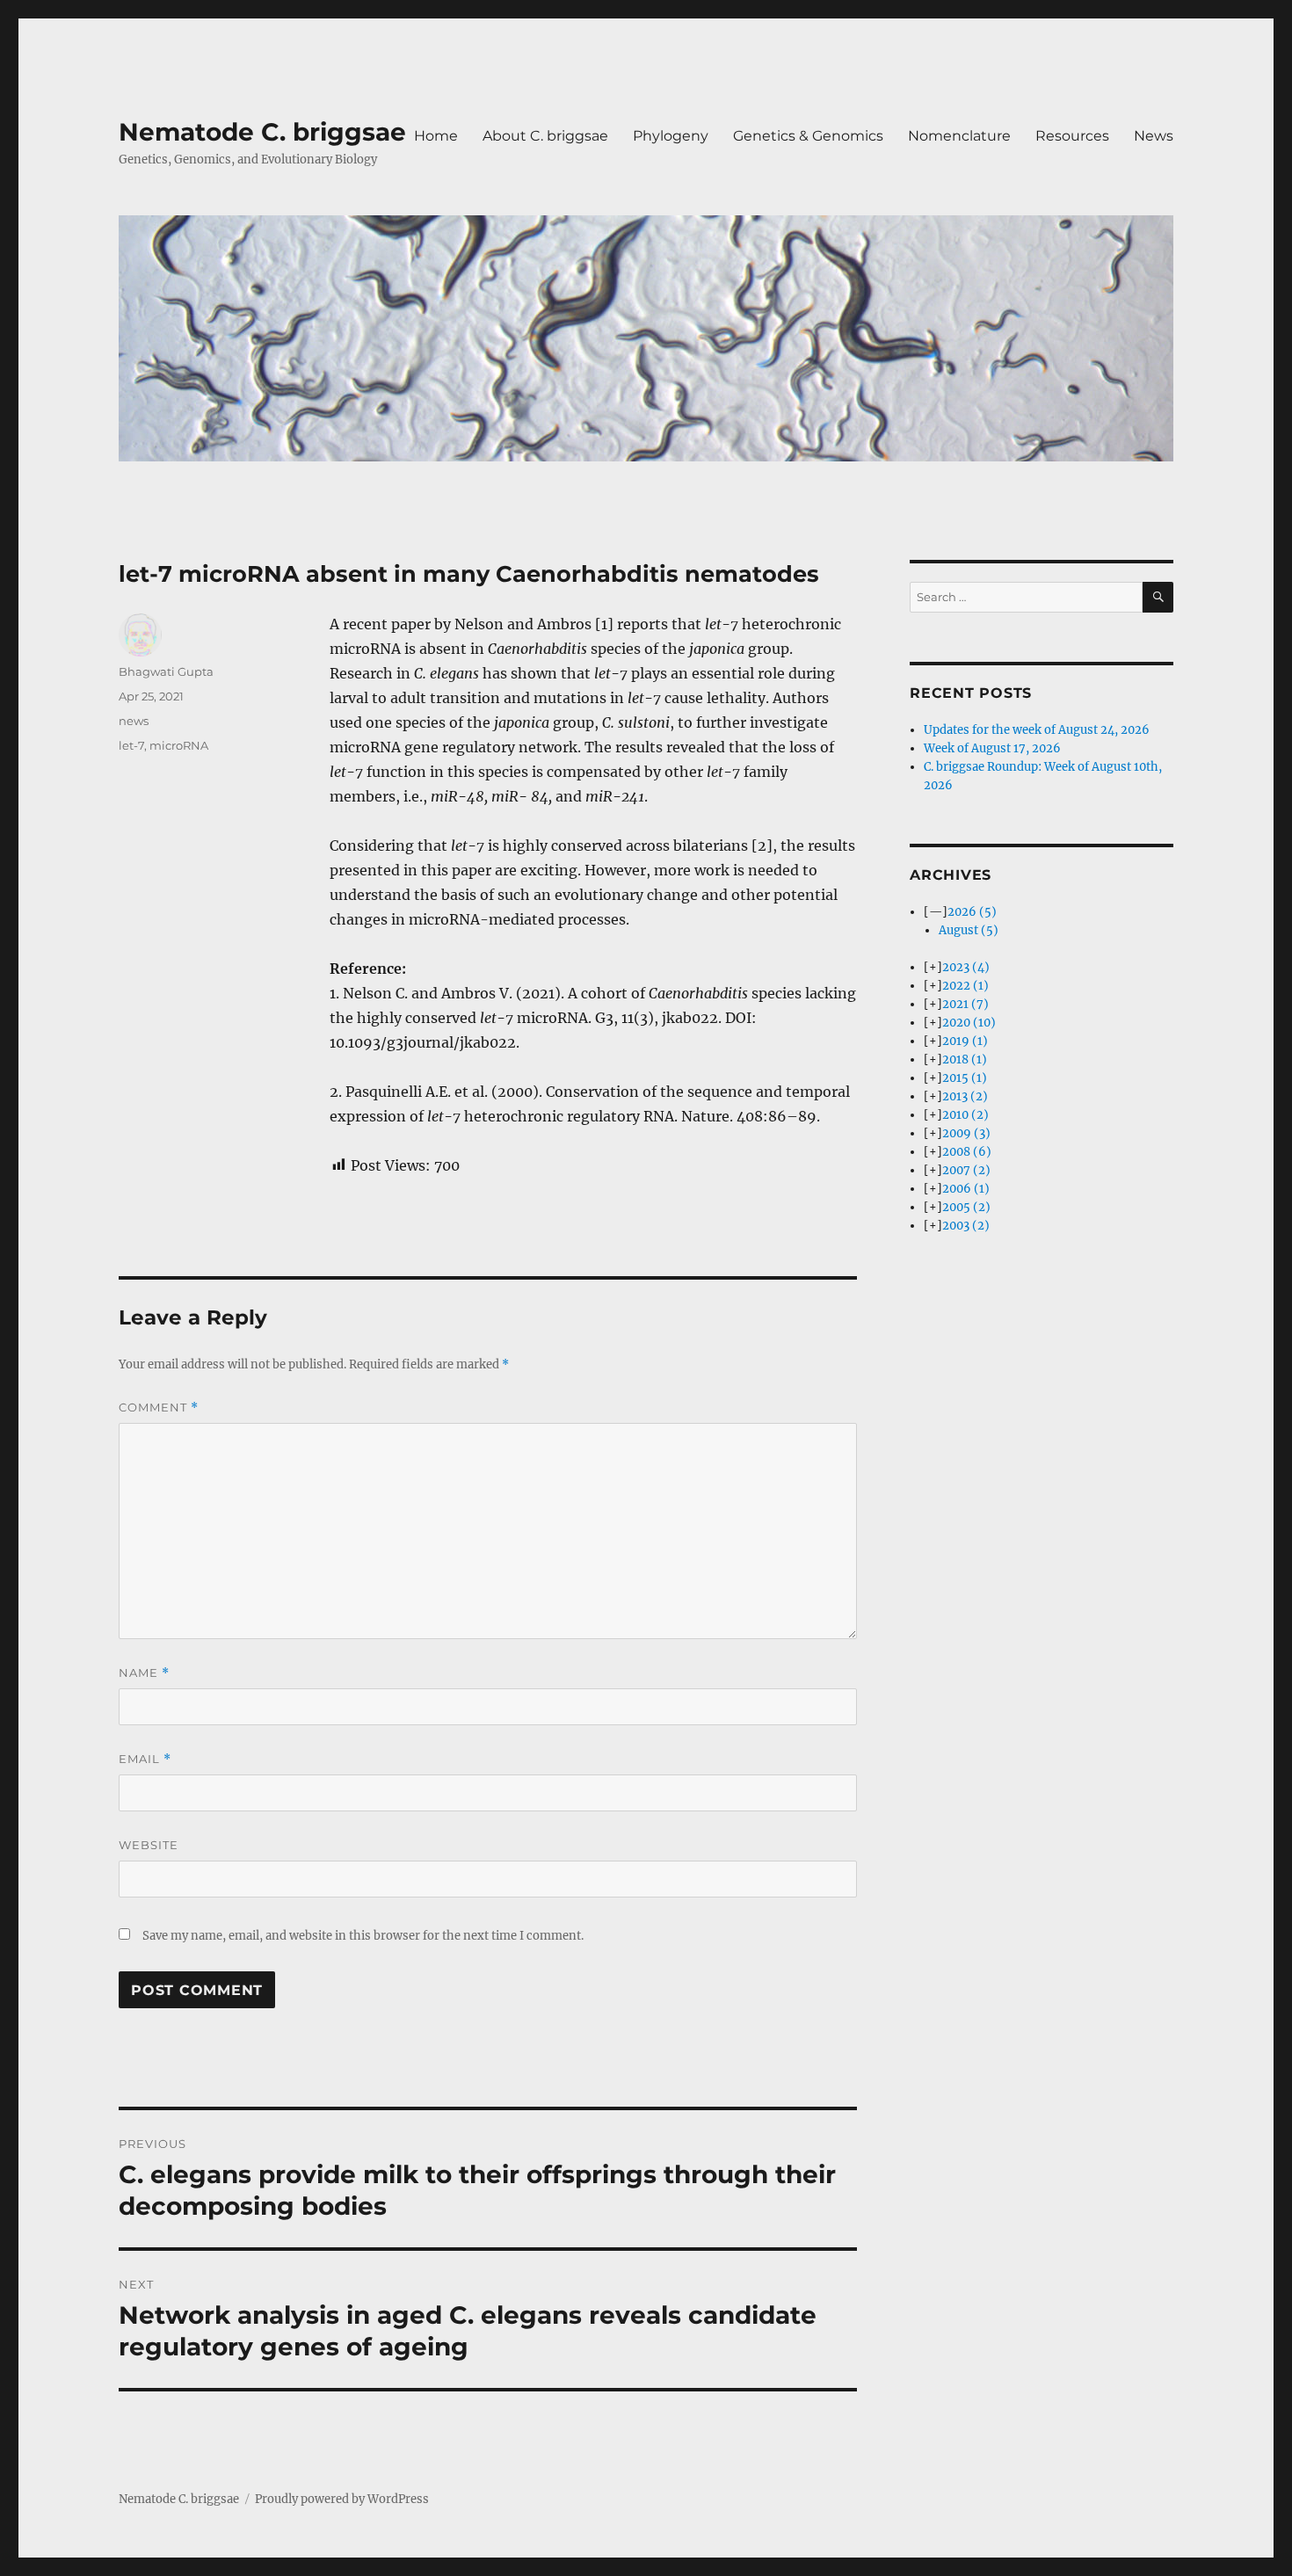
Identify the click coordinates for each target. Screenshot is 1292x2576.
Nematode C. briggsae (262, 132)
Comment (159, 1408)
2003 (966, 1226)
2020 (969, 1023)
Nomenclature (959, 136)
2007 (966, 1170)
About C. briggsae (545, 136)
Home (436, 136)
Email (145, 1759)
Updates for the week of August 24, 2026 (1037, 730)
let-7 (131, 745)
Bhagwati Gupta (166, 671)
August (969, 930)
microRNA (179, 745)
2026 (972, 912)
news (134, 721)
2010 (965, 1115)
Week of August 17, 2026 (992, 748)
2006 (966, 1189)
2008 (967, 1152)
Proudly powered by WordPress (342, 2499)
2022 (965, 986)
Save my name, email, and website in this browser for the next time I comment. (363, 1936)
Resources (1072, 136)
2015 (965, 1078)
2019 (965, 1041)
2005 (966, 1207)
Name (144, 1673)
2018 (965, 1059)
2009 (966, 1133)
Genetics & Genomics (808, 136)
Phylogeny (671, 136)
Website (149, 1845)
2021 (965, 1004)
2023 (966, 967)
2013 (965, 1096)
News (1154, 136)
